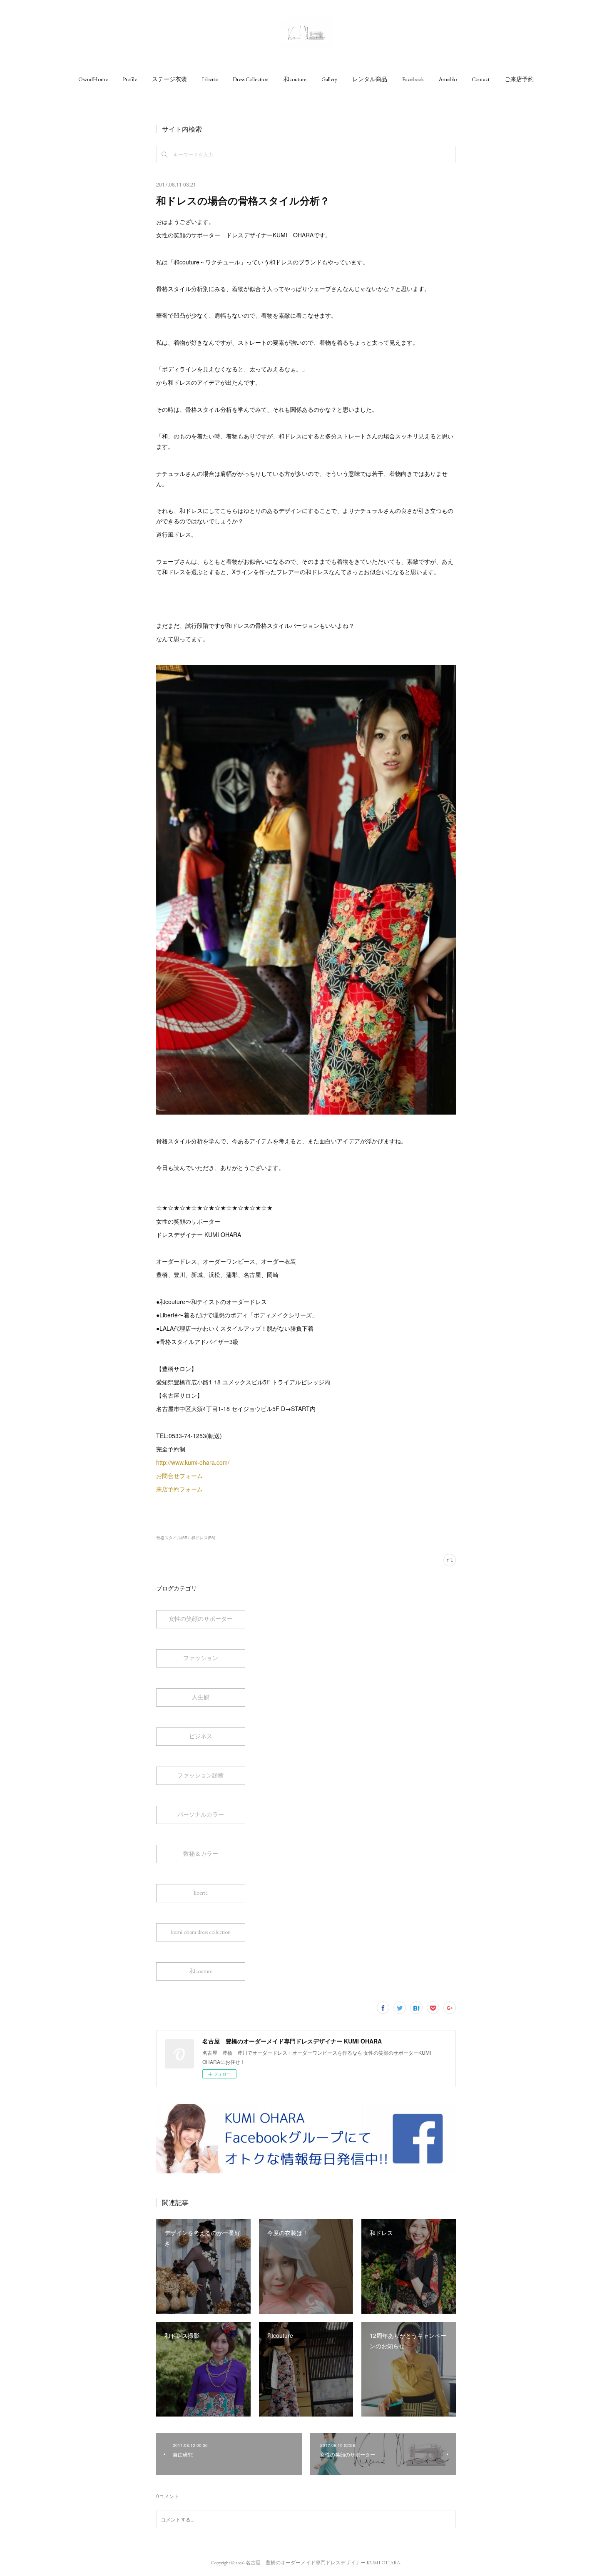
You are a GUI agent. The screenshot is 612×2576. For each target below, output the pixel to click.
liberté (201, 1893)
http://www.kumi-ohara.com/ (194, 1462)
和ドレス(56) (203, 1538)
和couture (295, 79)
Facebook (413, 79)
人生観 (201, 1697)
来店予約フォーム (180, 1489)
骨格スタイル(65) (172, 1538)
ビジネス (201, 1736)
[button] (93, 79)
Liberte (210, 79)
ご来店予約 (519, 79)
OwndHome (93, 79)
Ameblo (448, 79)
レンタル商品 (370, 79)
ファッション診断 (201, 1775)
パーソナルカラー (201, 1814)
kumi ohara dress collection (201, 1932)
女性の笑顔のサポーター (201, 1619)
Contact (481, 79)
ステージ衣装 (169, 79)
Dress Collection (251, 79)
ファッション (201, 1658)
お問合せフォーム (180, 1476)
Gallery (329, 79)
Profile (130, 79)
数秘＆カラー (201, 1854)
